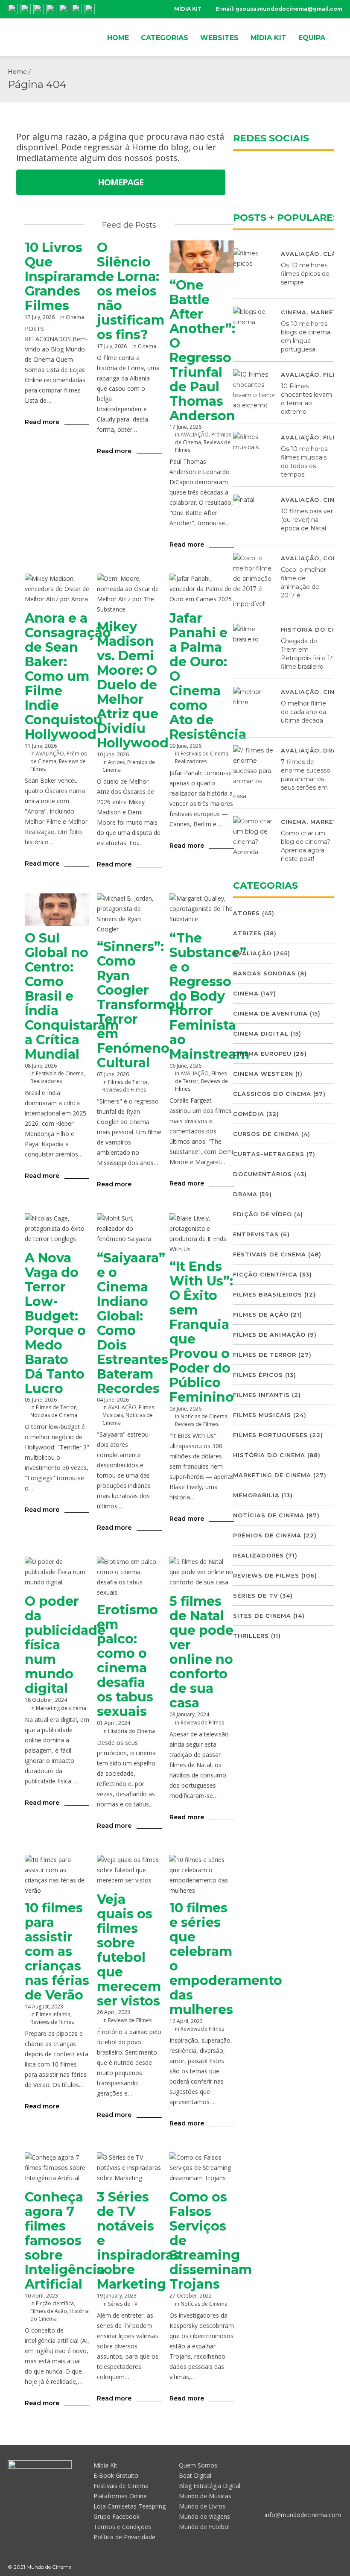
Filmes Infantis (53, 2014)
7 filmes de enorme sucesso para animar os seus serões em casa (282, 779)
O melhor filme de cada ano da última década (303, 712)
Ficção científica (55, 2303)
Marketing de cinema (61, 1708)
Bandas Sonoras (264, 973)
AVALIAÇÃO (195, 435)
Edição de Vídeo (262, 1214)
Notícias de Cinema (54, 1415)
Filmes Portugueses (270, 1435)
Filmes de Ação (49, 2311)
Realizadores (191, 761)
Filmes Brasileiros (268, 1294)
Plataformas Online (120, 2496)
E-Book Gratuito (116, 2475)
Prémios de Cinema (267, 1535)
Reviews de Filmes (124, 1090)
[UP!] (338, 2567)
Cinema (75, 317)
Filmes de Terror (128, 1082)
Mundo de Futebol (204, 2527)
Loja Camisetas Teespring (130, 2506)
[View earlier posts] (166, 225)
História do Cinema (131, 1731)
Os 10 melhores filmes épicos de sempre (305, 274)
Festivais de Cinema (204, 754)
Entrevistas (256, 1234)
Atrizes (116, 762)
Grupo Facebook (117, 2516)
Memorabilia (256, 1495)
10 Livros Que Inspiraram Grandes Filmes (61, 277)
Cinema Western (263, 1074)
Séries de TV (123, 2304)
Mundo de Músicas (205, 2496)
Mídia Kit (105, 2465)
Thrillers (251, 1636)
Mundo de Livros (202, 2506)
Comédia (249, 1114)
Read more (42, 422)
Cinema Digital (261, 1033)
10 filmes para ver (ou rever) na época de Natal (307, 520)
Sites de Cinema (262, 1616)
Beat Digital (195, 2475)
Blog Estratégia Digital (210, 2486)
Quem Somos (198, 2465)
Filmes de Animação (269, 1335)
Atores (246, 913)
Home (17, 72)
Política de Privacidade (124, 2537)
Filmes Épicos (258, 1375)
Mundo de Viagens (204, 2516)
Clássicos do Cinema (272, 1094)
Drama (245, 1194)
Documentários (262, 1174)
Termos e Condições (122, 2527)
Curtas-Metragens (269, 1154)
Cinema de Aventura (270, 1013)
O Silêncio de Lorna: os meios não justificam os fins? (131, 291)
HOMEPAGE (121, 182)
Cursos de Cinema (266, 1134)
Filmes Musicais (262, 1415)
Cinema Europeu (262, 1054)
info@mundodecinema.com (303, 2515)
